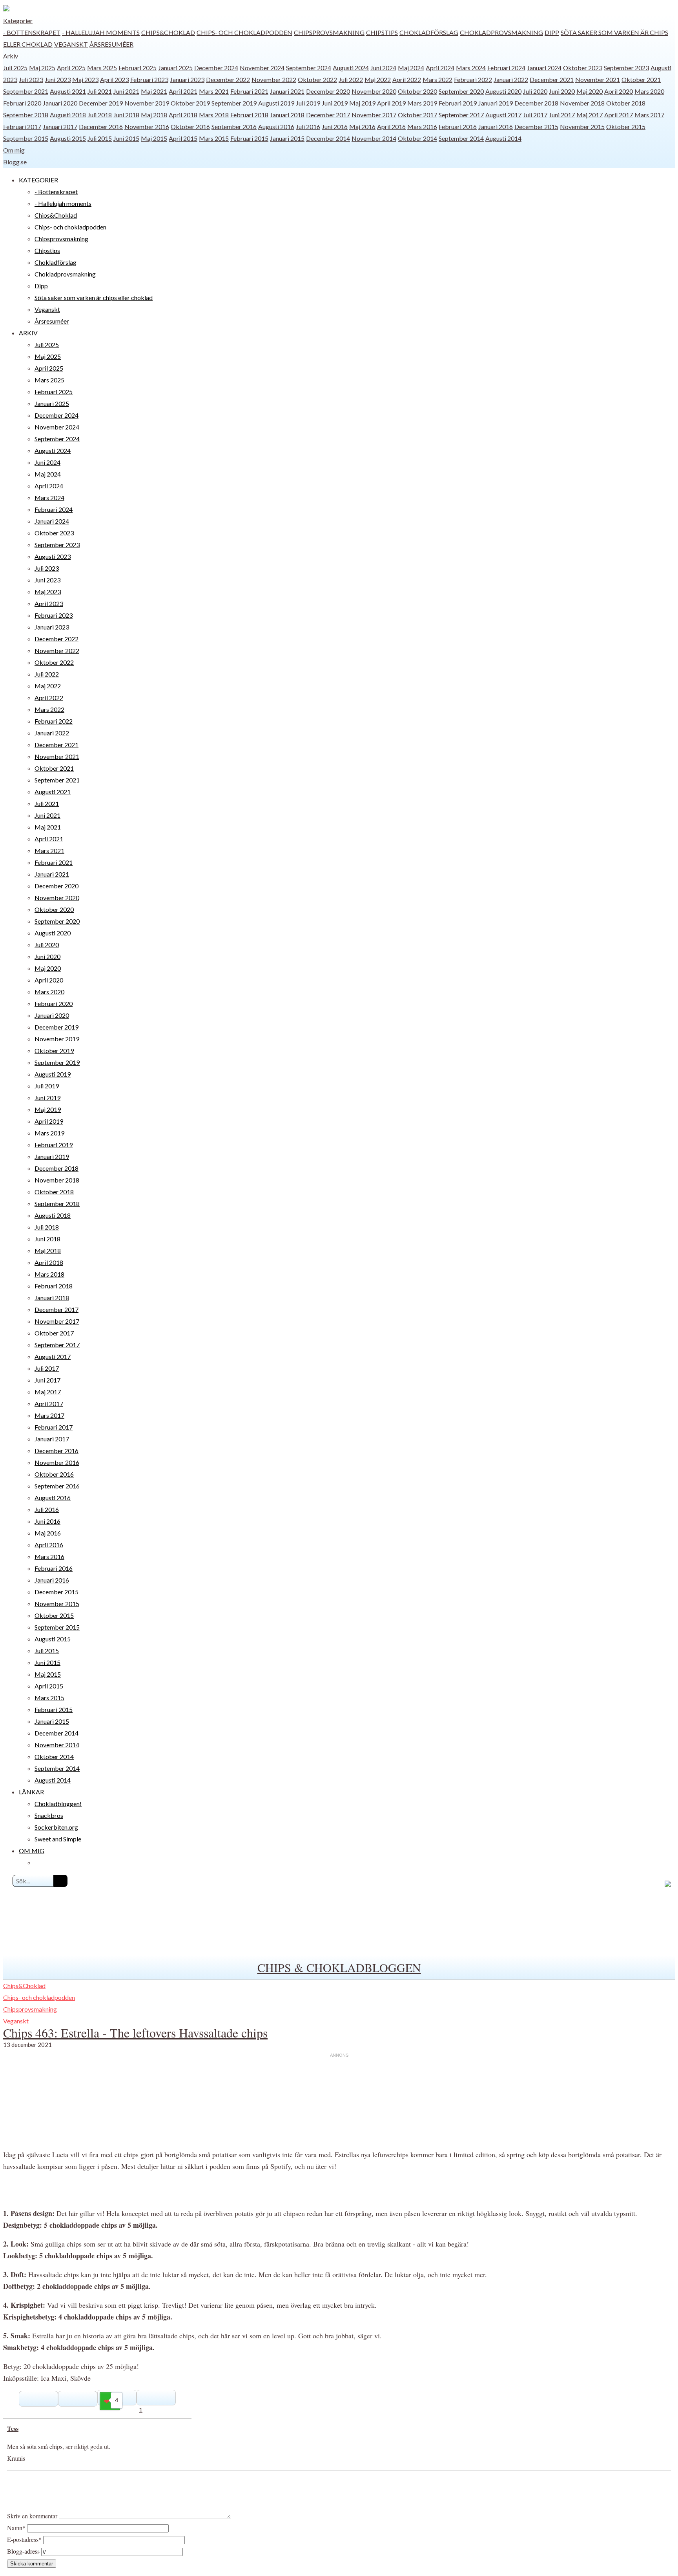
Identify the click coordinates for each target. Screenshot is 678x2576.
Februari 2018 (249, 115)
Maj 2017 (590, 115)
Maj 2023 (85, 79)
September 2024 (309, 68)
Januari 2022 (511, 79)
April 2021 (183, 91)
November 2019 (147, 103)
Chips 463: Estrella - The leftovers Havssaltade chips (135, 2033)
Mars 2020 (649, 91)
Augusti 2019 (276, 103)
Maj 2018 (154, 115)
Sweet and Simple (58, 1839)
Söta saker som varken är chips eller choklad (94, 297)
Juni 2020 (562, 91)
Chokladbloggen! (58, 1804)
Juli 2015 (100, 138)
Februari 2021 (249, 91)
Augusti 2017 (503, 115)
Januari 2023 (187, 79)
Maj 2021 (154, 91)
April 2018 (183, 115)
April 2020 (619, 91)
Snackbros (49, 1815)
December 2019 (101, 103)
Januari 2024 (544, 68)
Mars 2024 (471, 68)
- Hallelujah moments (101, 32)
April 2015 (183, 138)
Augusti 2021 (68, 91)
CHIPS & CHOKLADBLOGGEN (339, 1967)
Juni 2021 (126, 91)
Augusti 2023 (53, 556)
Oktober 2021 (641, 79)
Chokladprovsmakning (501, 32)
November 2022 (274, 79)
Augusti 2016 (276, 126)
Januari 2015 (287, 138)
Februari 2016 (458, 126)
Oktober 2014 (417, 138)
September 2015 (26, 138)
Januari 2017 (60, 126)
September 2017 (461, 115)
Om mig (14, 150)
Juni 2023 (58, 79)
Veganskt (71, 44)
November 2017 (374, 115)
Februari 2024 (506, 68)
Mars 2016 (422, 126)
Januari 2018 (287, 115)
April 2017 (619, 115)
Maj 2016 (362, 126)
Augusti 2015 (68, 138)
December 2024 (216, 68)
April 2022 (407, 79)
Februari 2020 (22, 103)
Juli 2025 (15, 68)
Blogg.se (15, 162)
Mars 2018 (214, 115)
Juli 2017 (535, 115)
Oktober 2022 (317, 79)
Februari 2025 (138, 68)
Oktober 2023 (583, 68)
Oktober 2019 (190, 103)
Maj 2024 (411, 68)
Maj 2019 (362, 103)
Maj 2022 (378, 79)
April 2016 (391, 126)
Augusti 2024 (351, 68)
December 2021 (552, 79)
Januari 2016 (496, 126)
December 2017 (328, 115)
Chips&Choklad (168, 32)
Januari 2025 (175, 68)
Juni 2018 (126, 115)
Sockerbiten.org (56, 1827)
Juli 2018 (100, 115)
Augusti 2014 (503, 138)
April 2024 (440, 68)
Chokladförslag (429, 32)
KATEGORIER (38, 180)
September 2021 (26, 91)
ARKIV (28, 333)
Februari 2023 (149, 79)
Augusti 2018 (68, 115)
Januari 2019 (496, 103)
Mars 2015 (214, 138)
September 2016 (234, 126)
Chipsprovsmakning (329, 32)
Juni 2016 (335, 126)
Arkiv (11, 56)
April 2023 (114, 79)
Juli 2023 (31, 79)
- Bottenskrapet (32, 32)
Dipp (552, 32)
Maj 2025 (42, 68)
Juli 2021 (100, 91)
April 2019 (391, 103)
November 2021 (598, 79)
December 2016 (101, 126)
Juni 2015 (126, 138)
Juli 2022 (351, 79)
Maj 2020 (590, 91)
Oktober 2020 (417, 91)
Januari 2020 (60, 103)
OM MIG (32, 1851)
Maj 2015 (154, 138)
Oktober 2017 (417, 115)
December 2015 (536, 126)
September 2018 (26, 115)
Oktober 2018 (626, 103)
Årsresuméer (111, 44)
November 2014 (374, 138)
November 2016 (147, 126)
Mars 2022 (437, 79)
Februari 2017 (22, 126)
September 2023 (626, 68)
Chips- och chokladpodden (244, 32)
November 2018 (582, 103)
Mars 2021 (214, 91)
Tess (13, 2428)
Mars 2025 (102, 68)
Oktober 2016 (190, 126)
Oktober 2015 (626, 126)
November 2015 (582, 126)
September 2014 (461, 138)
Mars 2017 (649, 115)
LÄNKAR (31, 1792)
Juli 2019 (308, 103)
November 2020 (374, 91)
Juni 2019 (335, 103)
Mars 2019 (422, 103)
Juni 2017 (562, 115)
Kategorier (18, 21)
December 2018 (536, 103)
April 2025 (71, 68)
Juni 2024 (383, 68)
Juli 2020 (535, 91)
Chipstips (382, 32)
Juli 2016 (308, 126)
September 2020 (461, 91)
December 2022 (228, 79)
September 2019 (234, 103)
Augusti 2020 (503, 91)
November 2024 (262, 68)
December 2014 (328, 138)
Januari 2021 (287, 91)
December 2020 (328, 91)
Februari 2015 (249, 138)
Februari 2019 (458, 103)
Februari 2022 (473, 79)
